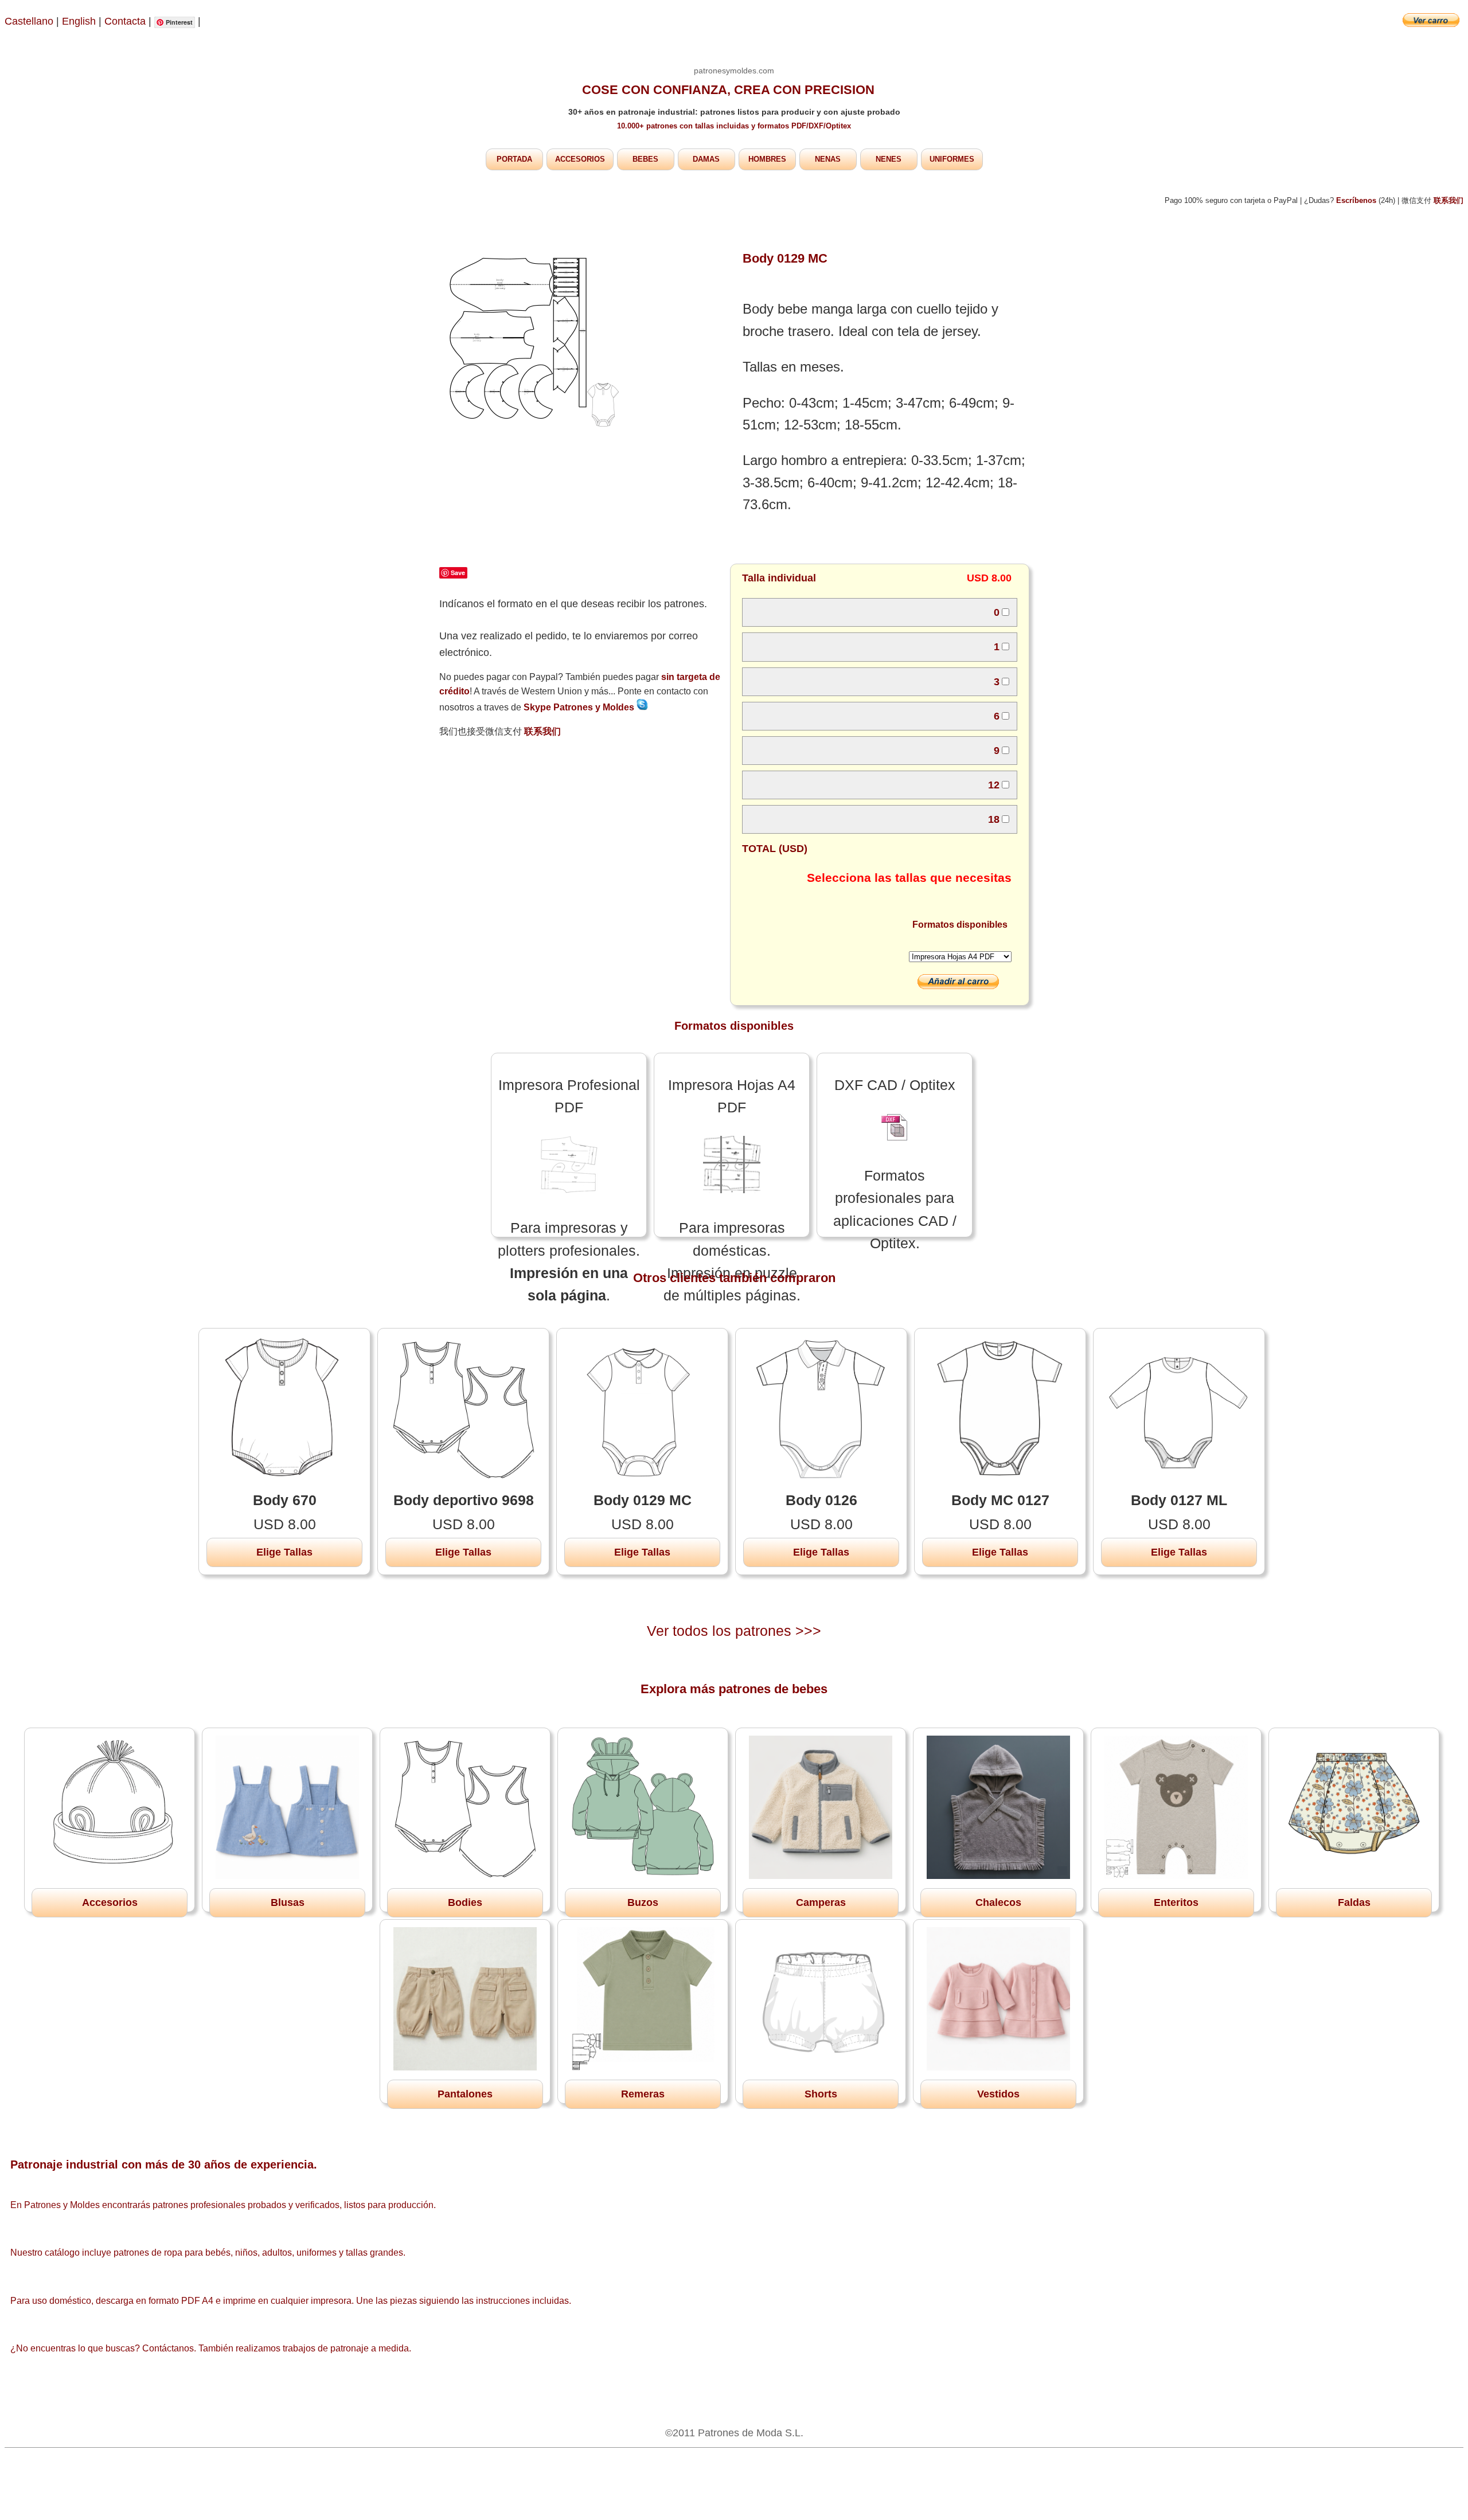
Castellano (29, 21)
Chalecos (998, 1902)
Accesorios (110, 1902)
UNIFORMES (952, 159)
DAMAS (706, 159)
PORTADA (514, 159)
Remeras (643, 2094)
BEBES (645, 159)
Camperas (821, 1902)
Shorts (821, 2094)
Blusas (288, 1902)
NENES (889, 159)
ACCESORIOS (580, 159)
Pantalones (465, 2094)
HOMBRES (767, 159)
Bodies (465, 1902)
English (79, 21)
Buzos (643, 1902)
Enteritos (1176, 1902)
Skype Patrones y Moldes (580, 707)
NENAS (828, 159)
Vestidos (998, 2094)
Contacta (126, 21)
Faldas (1354, 1902)
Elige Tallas (284, 1552)
